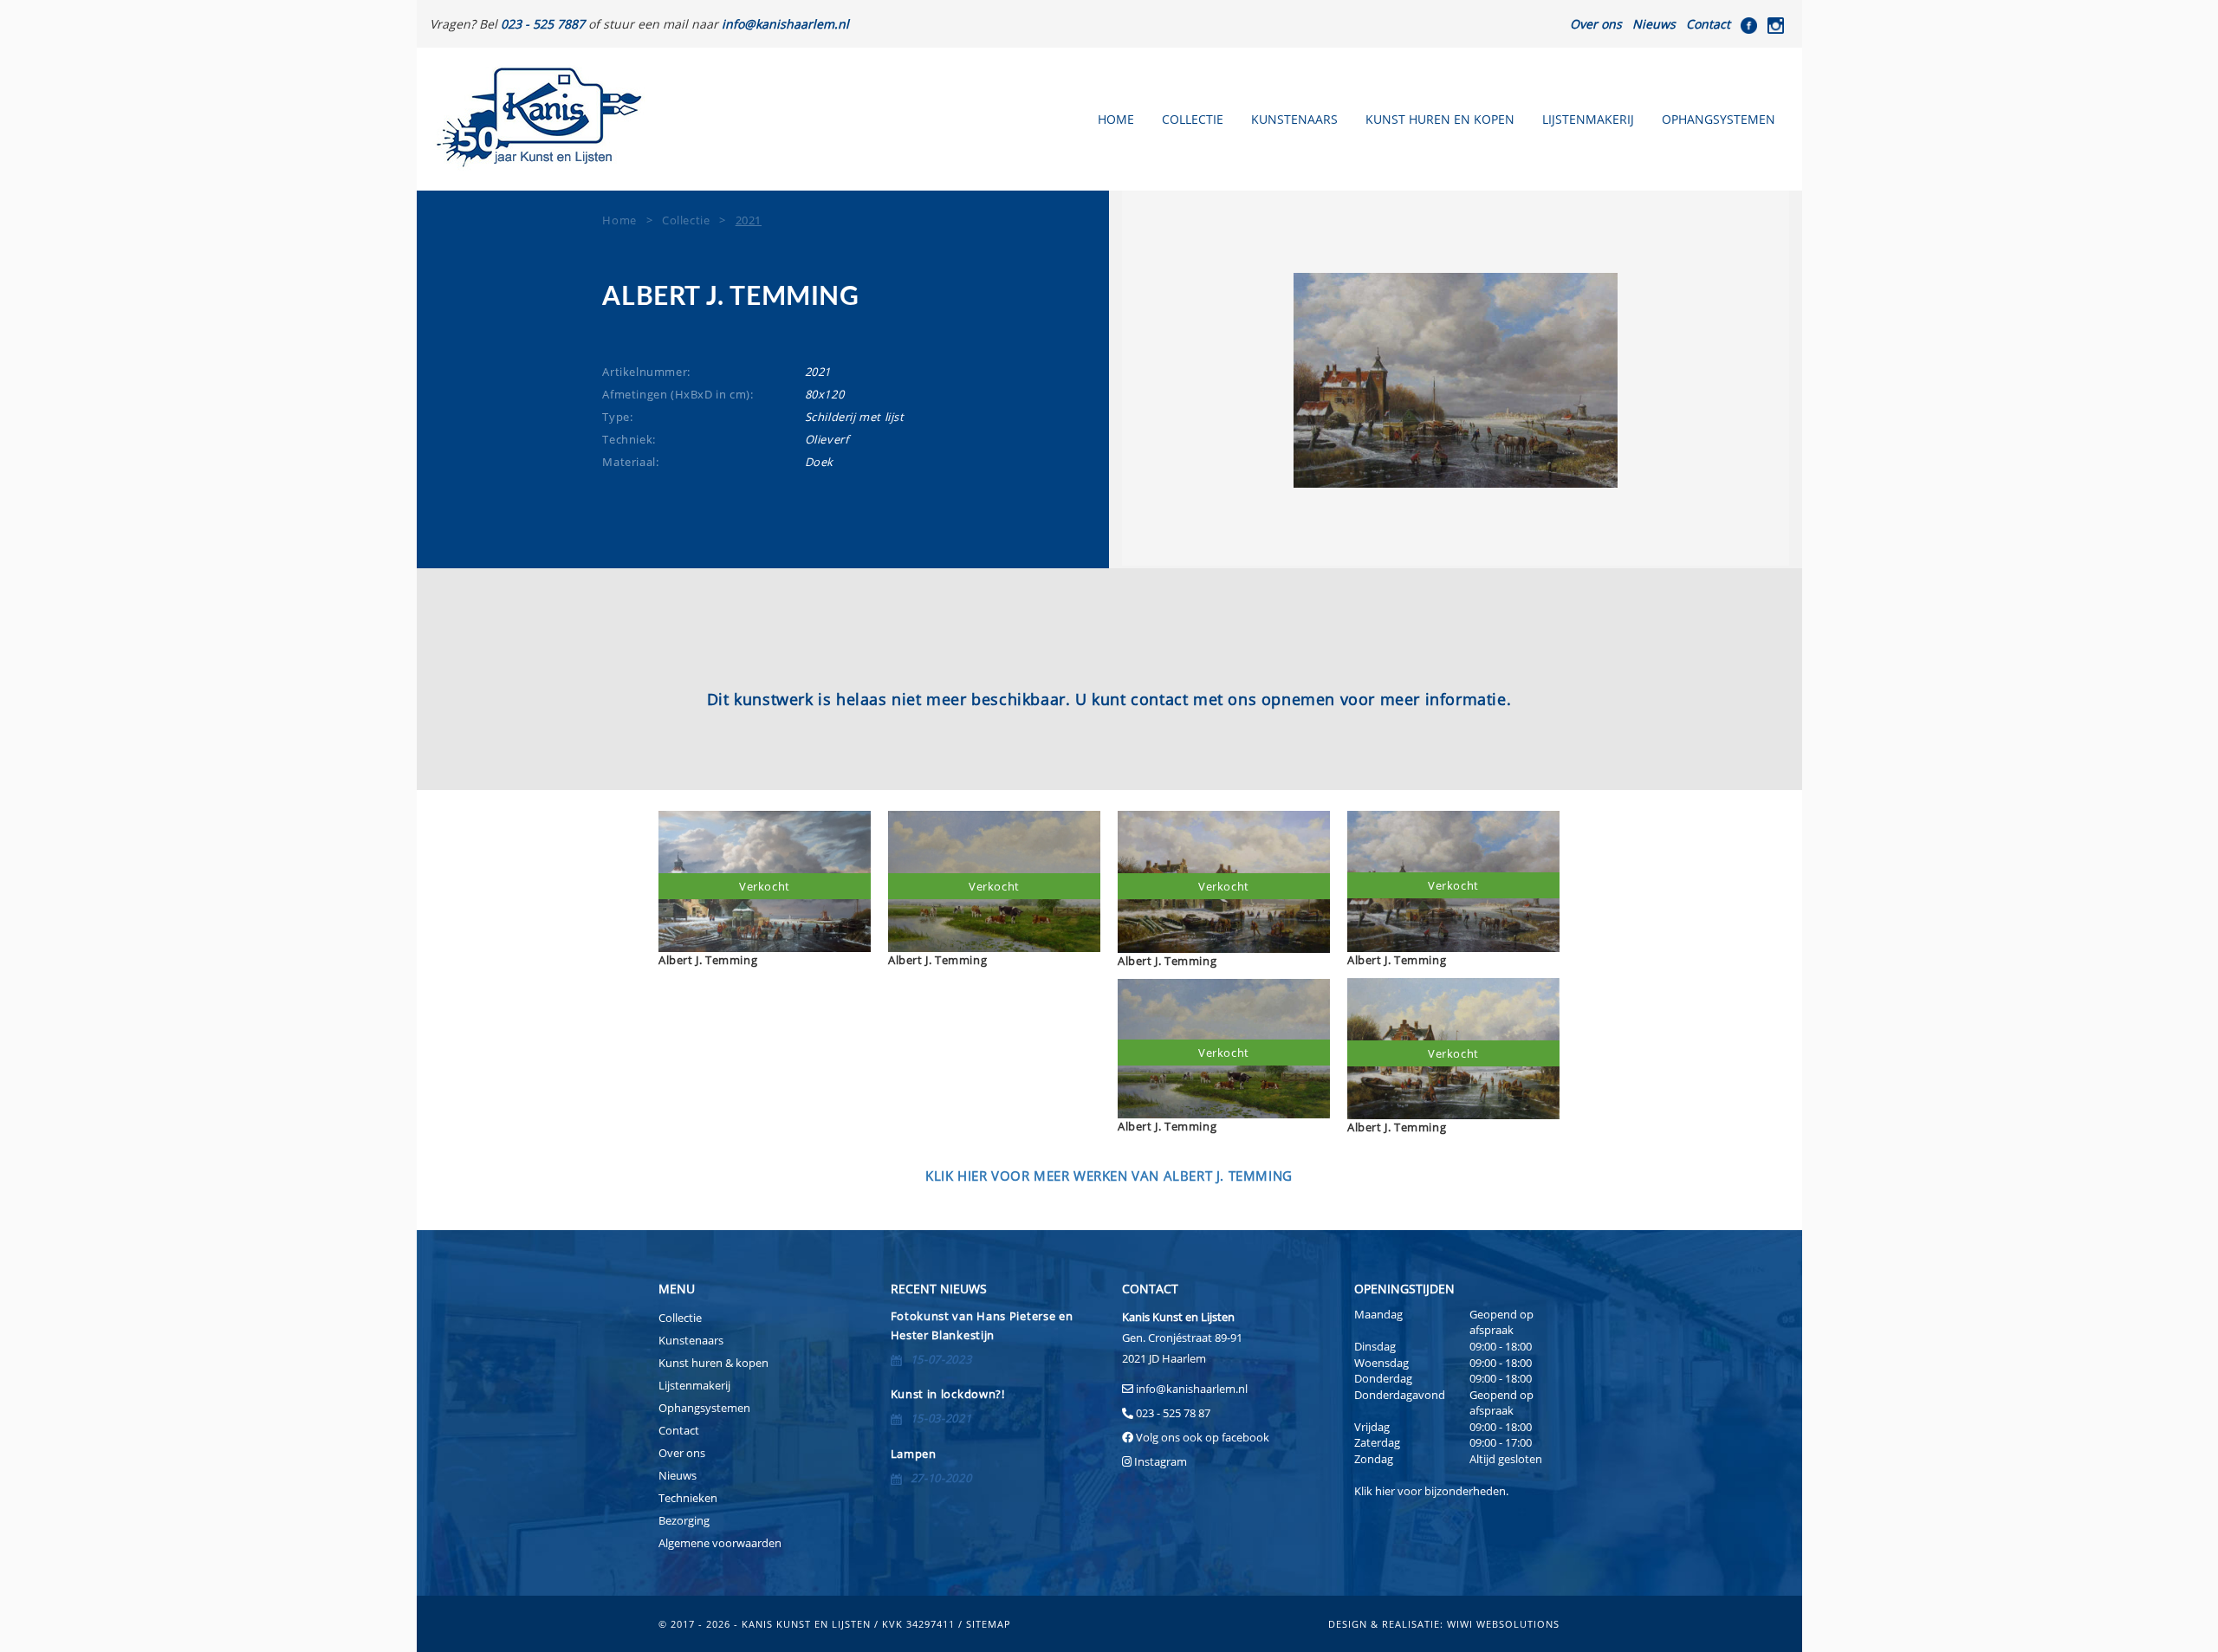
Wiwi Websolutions (1503, 1624)
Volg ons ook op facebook (1201, 1437)
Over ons (1596, 24)
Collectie (1193, 119)
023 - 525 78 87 (1173, 1413)
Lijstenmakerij (1588, 119)
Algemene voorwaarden (720, 1543)
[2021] (1456, 380)
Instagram (1161, 1461)
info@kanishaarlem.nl (1192, 1389)
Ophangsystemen (1719, 119)
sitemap (989, 1624)
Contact (1708, 24)
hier (1385, 1491)
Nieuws (1654, 24)
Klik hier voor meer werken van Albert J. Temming (1109, 1176)
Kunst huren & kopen (713, 1363)
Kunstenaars (1294, 119)
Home (1116, 119)
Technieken (688, 1498)
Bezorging (684, 1520)
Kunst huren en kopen (1440, 119)
